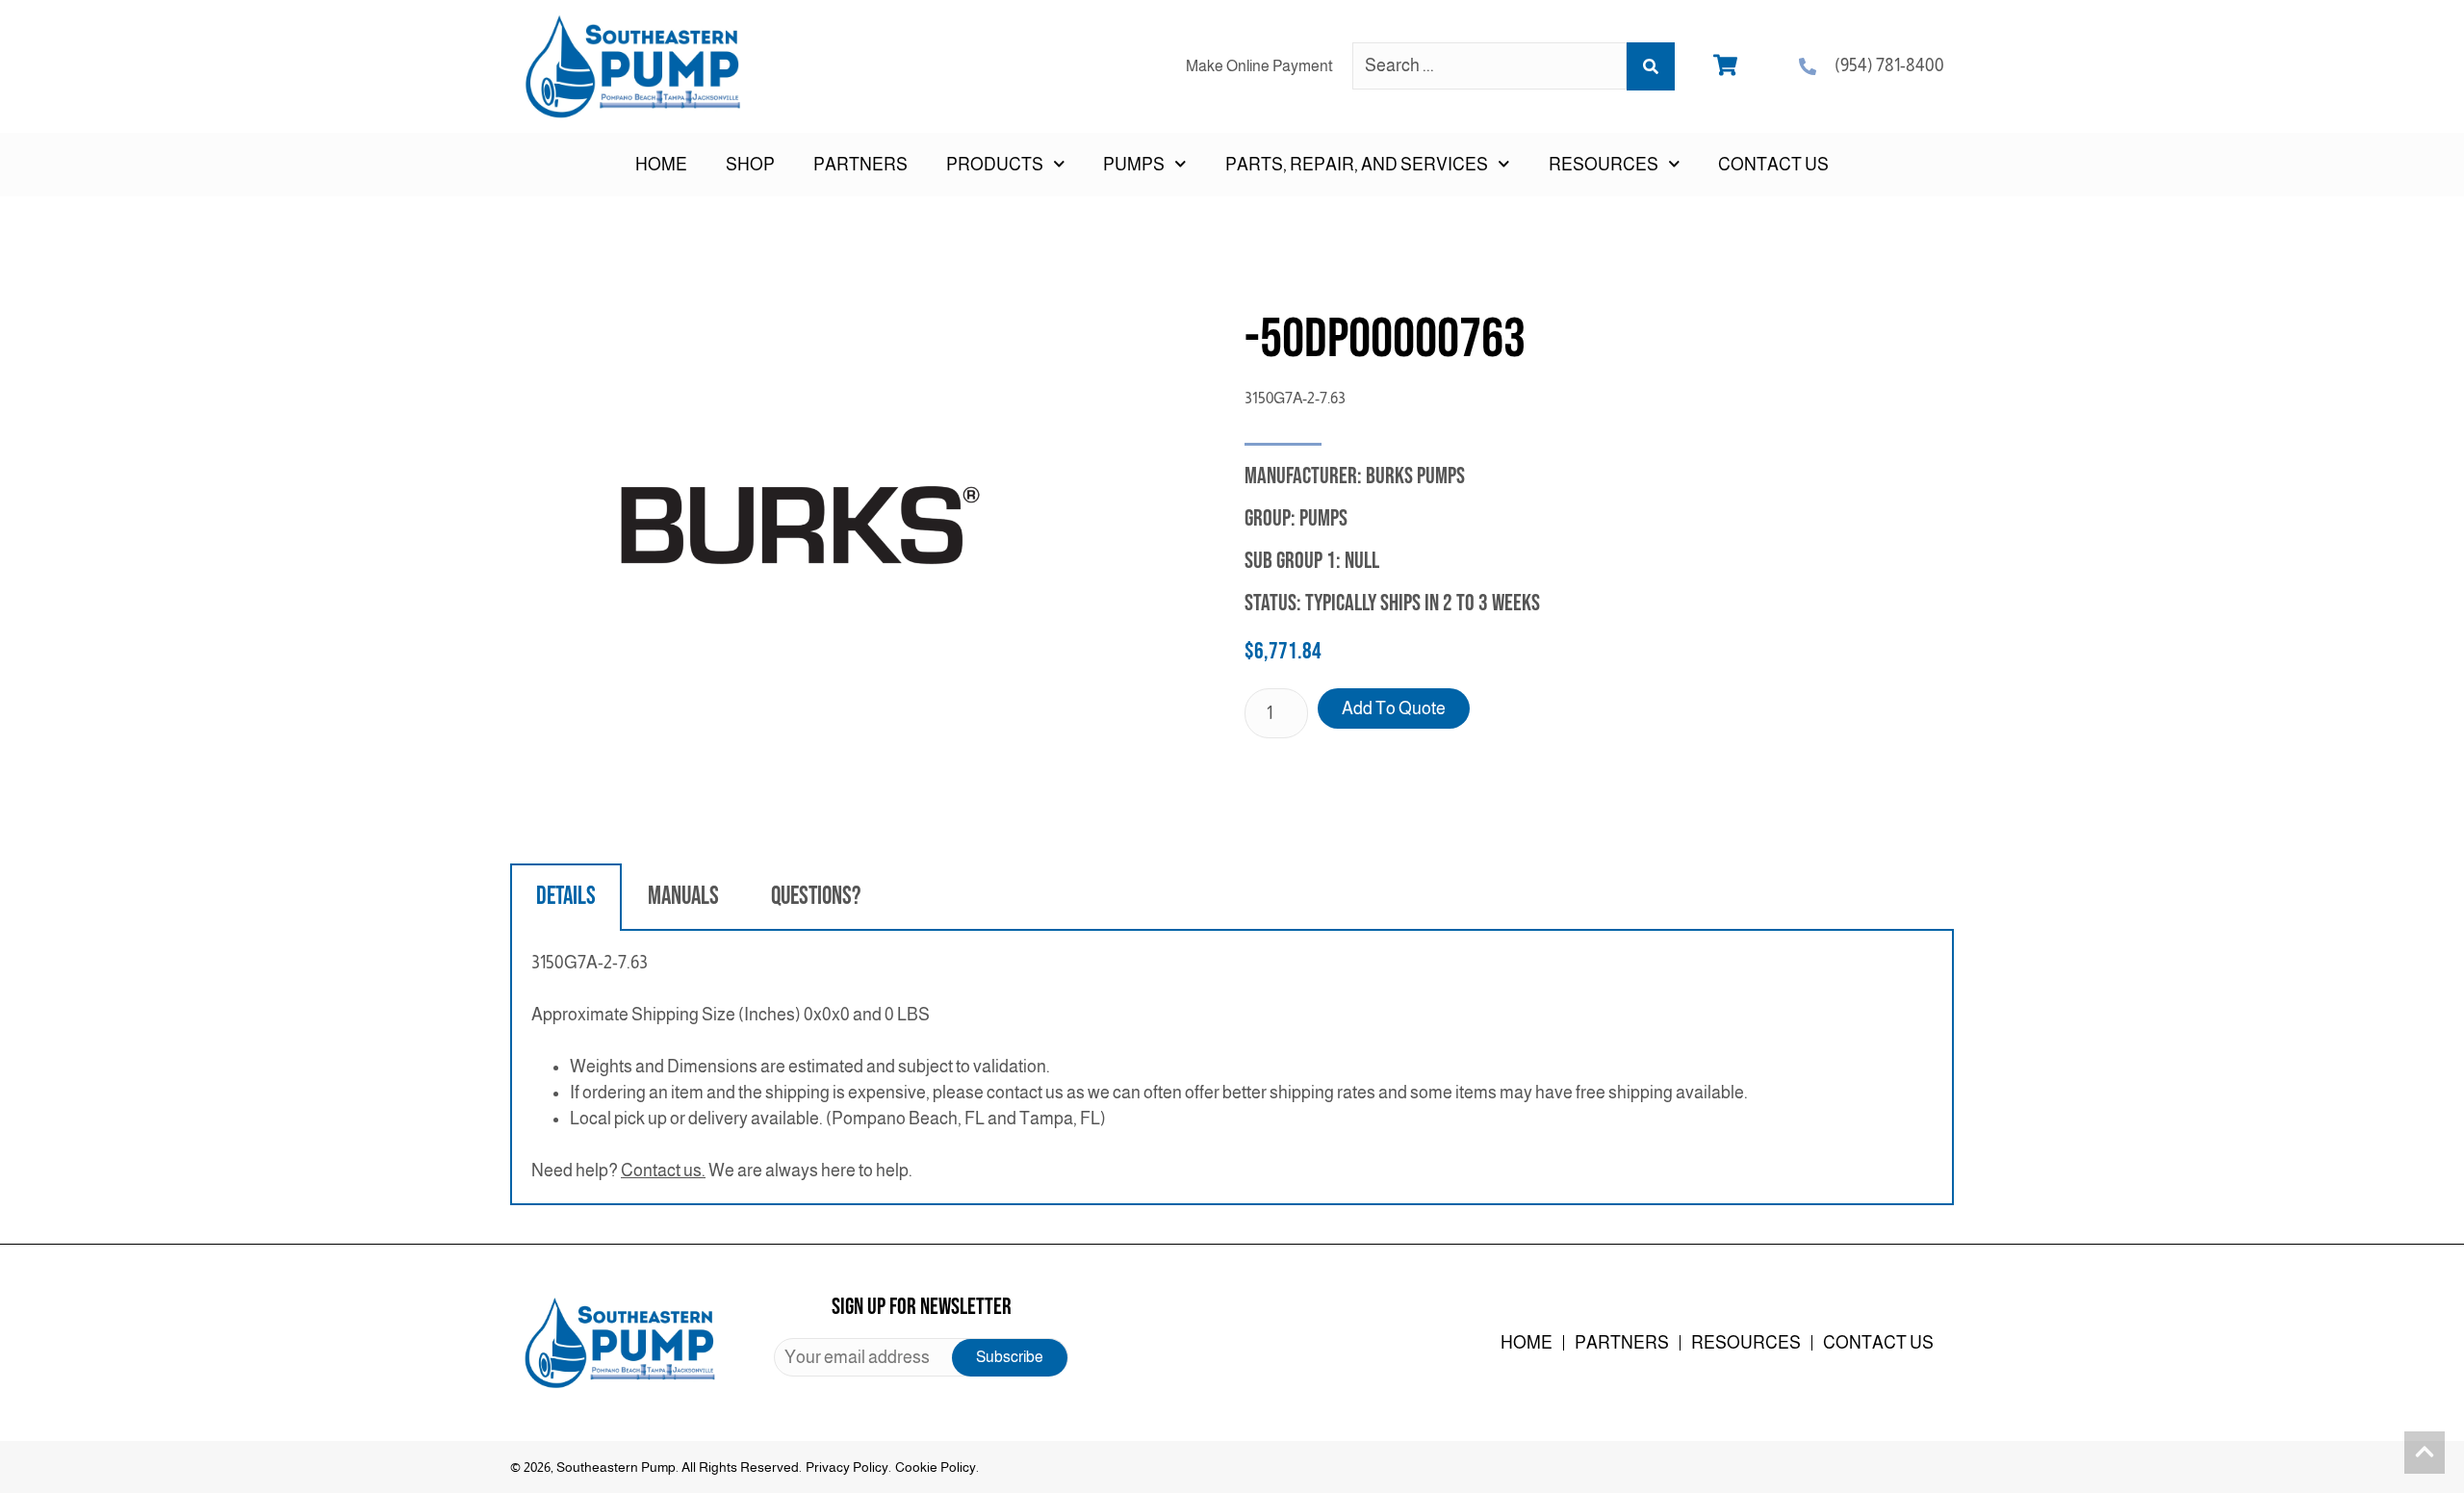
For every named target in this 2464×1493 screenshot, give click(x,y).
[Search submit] (1651, 66)
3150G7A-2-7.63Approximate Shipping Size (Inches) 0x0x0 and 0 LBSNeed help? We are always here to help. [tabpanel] (1140, 1067)
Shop (750, 165)
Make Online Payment (1259, 66)
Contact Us (1773, 165)
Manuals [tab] (683, 897)
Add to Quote (1394, 708)
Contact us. (663, 1171)
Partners (860, 165)
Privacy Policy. (848, 1467)
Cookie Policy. (937, 1467)
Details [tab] (566, 897)
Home (661, 165)
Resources (1746, 1343)
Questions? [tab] (816, 897)
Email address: (921, 1357)
